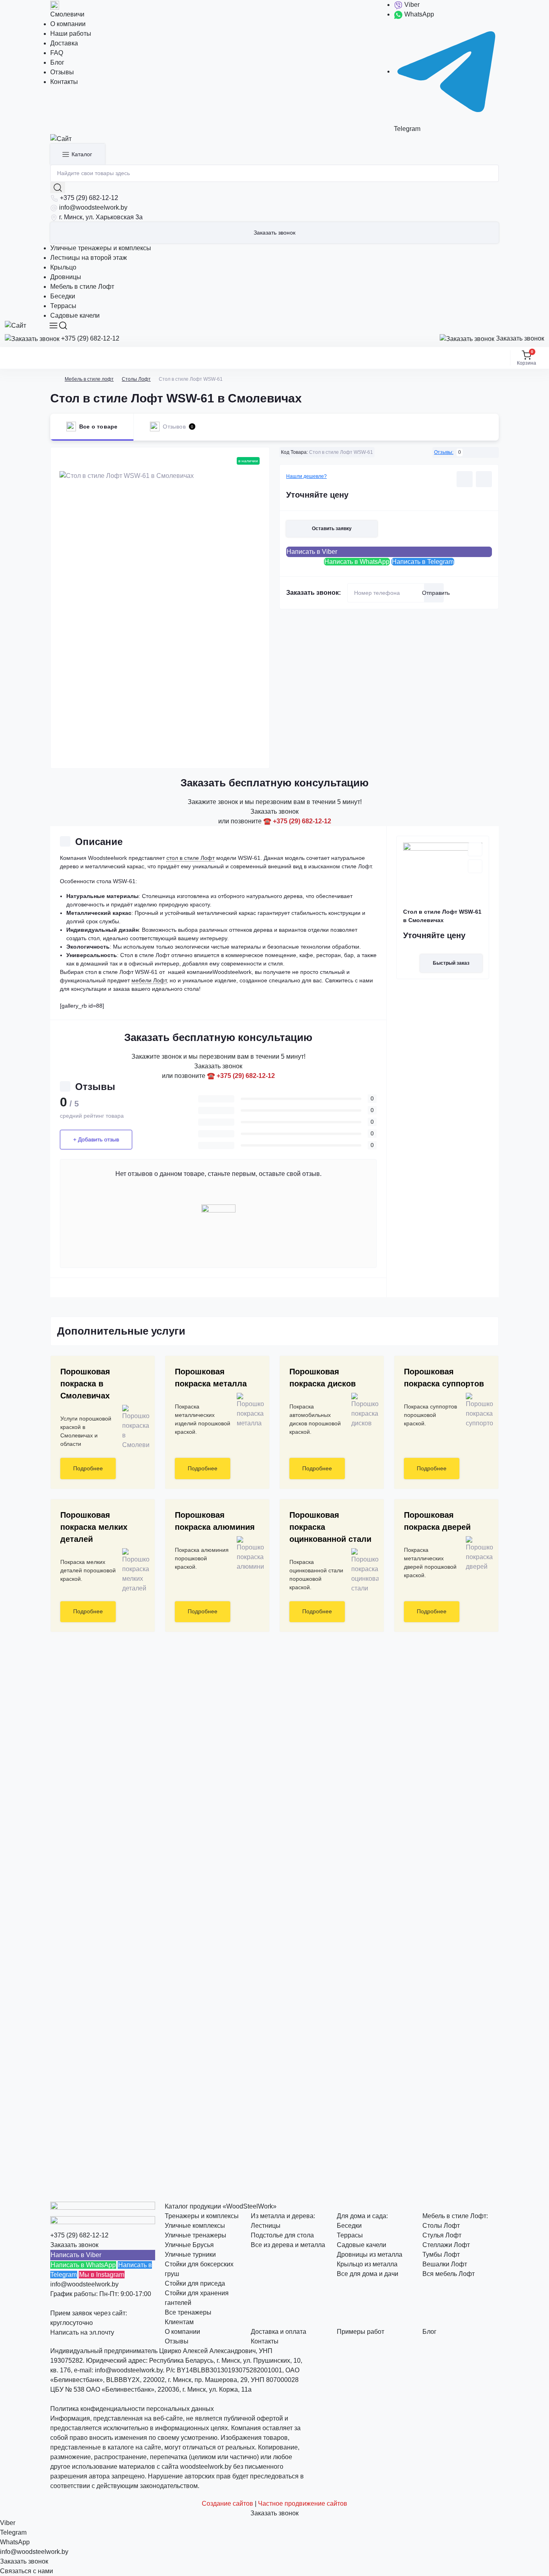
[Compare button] (484, 479)
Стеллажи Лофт (446, 2245)
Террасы (63, 306)
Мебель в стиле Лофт (82, 287)
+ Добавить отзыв (96, 1139)
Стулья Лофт (442, 2235)
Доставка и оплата (279, 2332)
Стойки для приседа (195, 2283)
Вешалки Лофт (445, 2264)
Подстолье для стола (282, 2235)
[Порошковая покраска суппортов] (476, 1410)
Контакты (64, 82)
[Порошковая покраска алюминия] (247, 1554)
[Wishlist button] (465, 479)
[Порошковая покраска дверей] (476, 1554)
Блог (57, 62)
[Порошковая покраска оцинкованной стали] (362, 1571)
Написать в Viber (312, 552)
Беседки (63, 296)
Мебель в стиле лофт (89, 379)
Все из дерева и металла (288, 2245)
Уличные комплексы (195, 2226)
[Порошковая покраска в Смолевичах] (133, 1427)
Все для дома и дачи (368, 2274)
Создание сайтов (227, 2504)
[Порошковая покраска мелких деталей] (133, 1571)
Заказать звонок (274, 233)
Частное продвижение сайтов (303, 2504)
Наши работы (71, 34)
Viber (411, 5)
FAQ (57, 53)
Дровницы (66, 277)
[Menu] (53, 326)
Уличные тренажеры (196, 2235)
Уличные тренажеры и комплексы (101, 248)
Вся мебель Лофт (449, 2274)
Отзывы (62, 72)
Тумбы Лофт (441, 2255)
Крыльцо (63, 267)
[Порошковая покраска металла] (247, 1410)
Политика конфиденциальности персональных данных (132, 2409)
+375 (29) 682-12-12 (89, 198)
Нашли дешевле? (306, 476)
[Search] (63, 326)
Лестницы (266, 2226)
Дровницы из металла (370, 2255)
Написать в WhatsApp (357, 562)
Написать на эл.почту (82, 2332)
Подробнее (88, 1468)
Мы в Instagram (102, 2275)
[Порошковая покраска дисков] (362, 1410)
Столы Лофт (136, 379)
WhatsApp (418, 14)
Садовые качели (75, 315)
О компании (68, 24)
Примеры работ (361, 2332)
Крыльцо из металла (367, 2264)
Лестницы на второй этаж (89, 258)
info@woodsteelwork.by (93, 207)
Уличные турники (190, 2255)
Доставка (64, 43)
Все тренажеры (188, 2312)
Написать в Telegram (423, 562)
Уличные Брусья (189, 2245)
